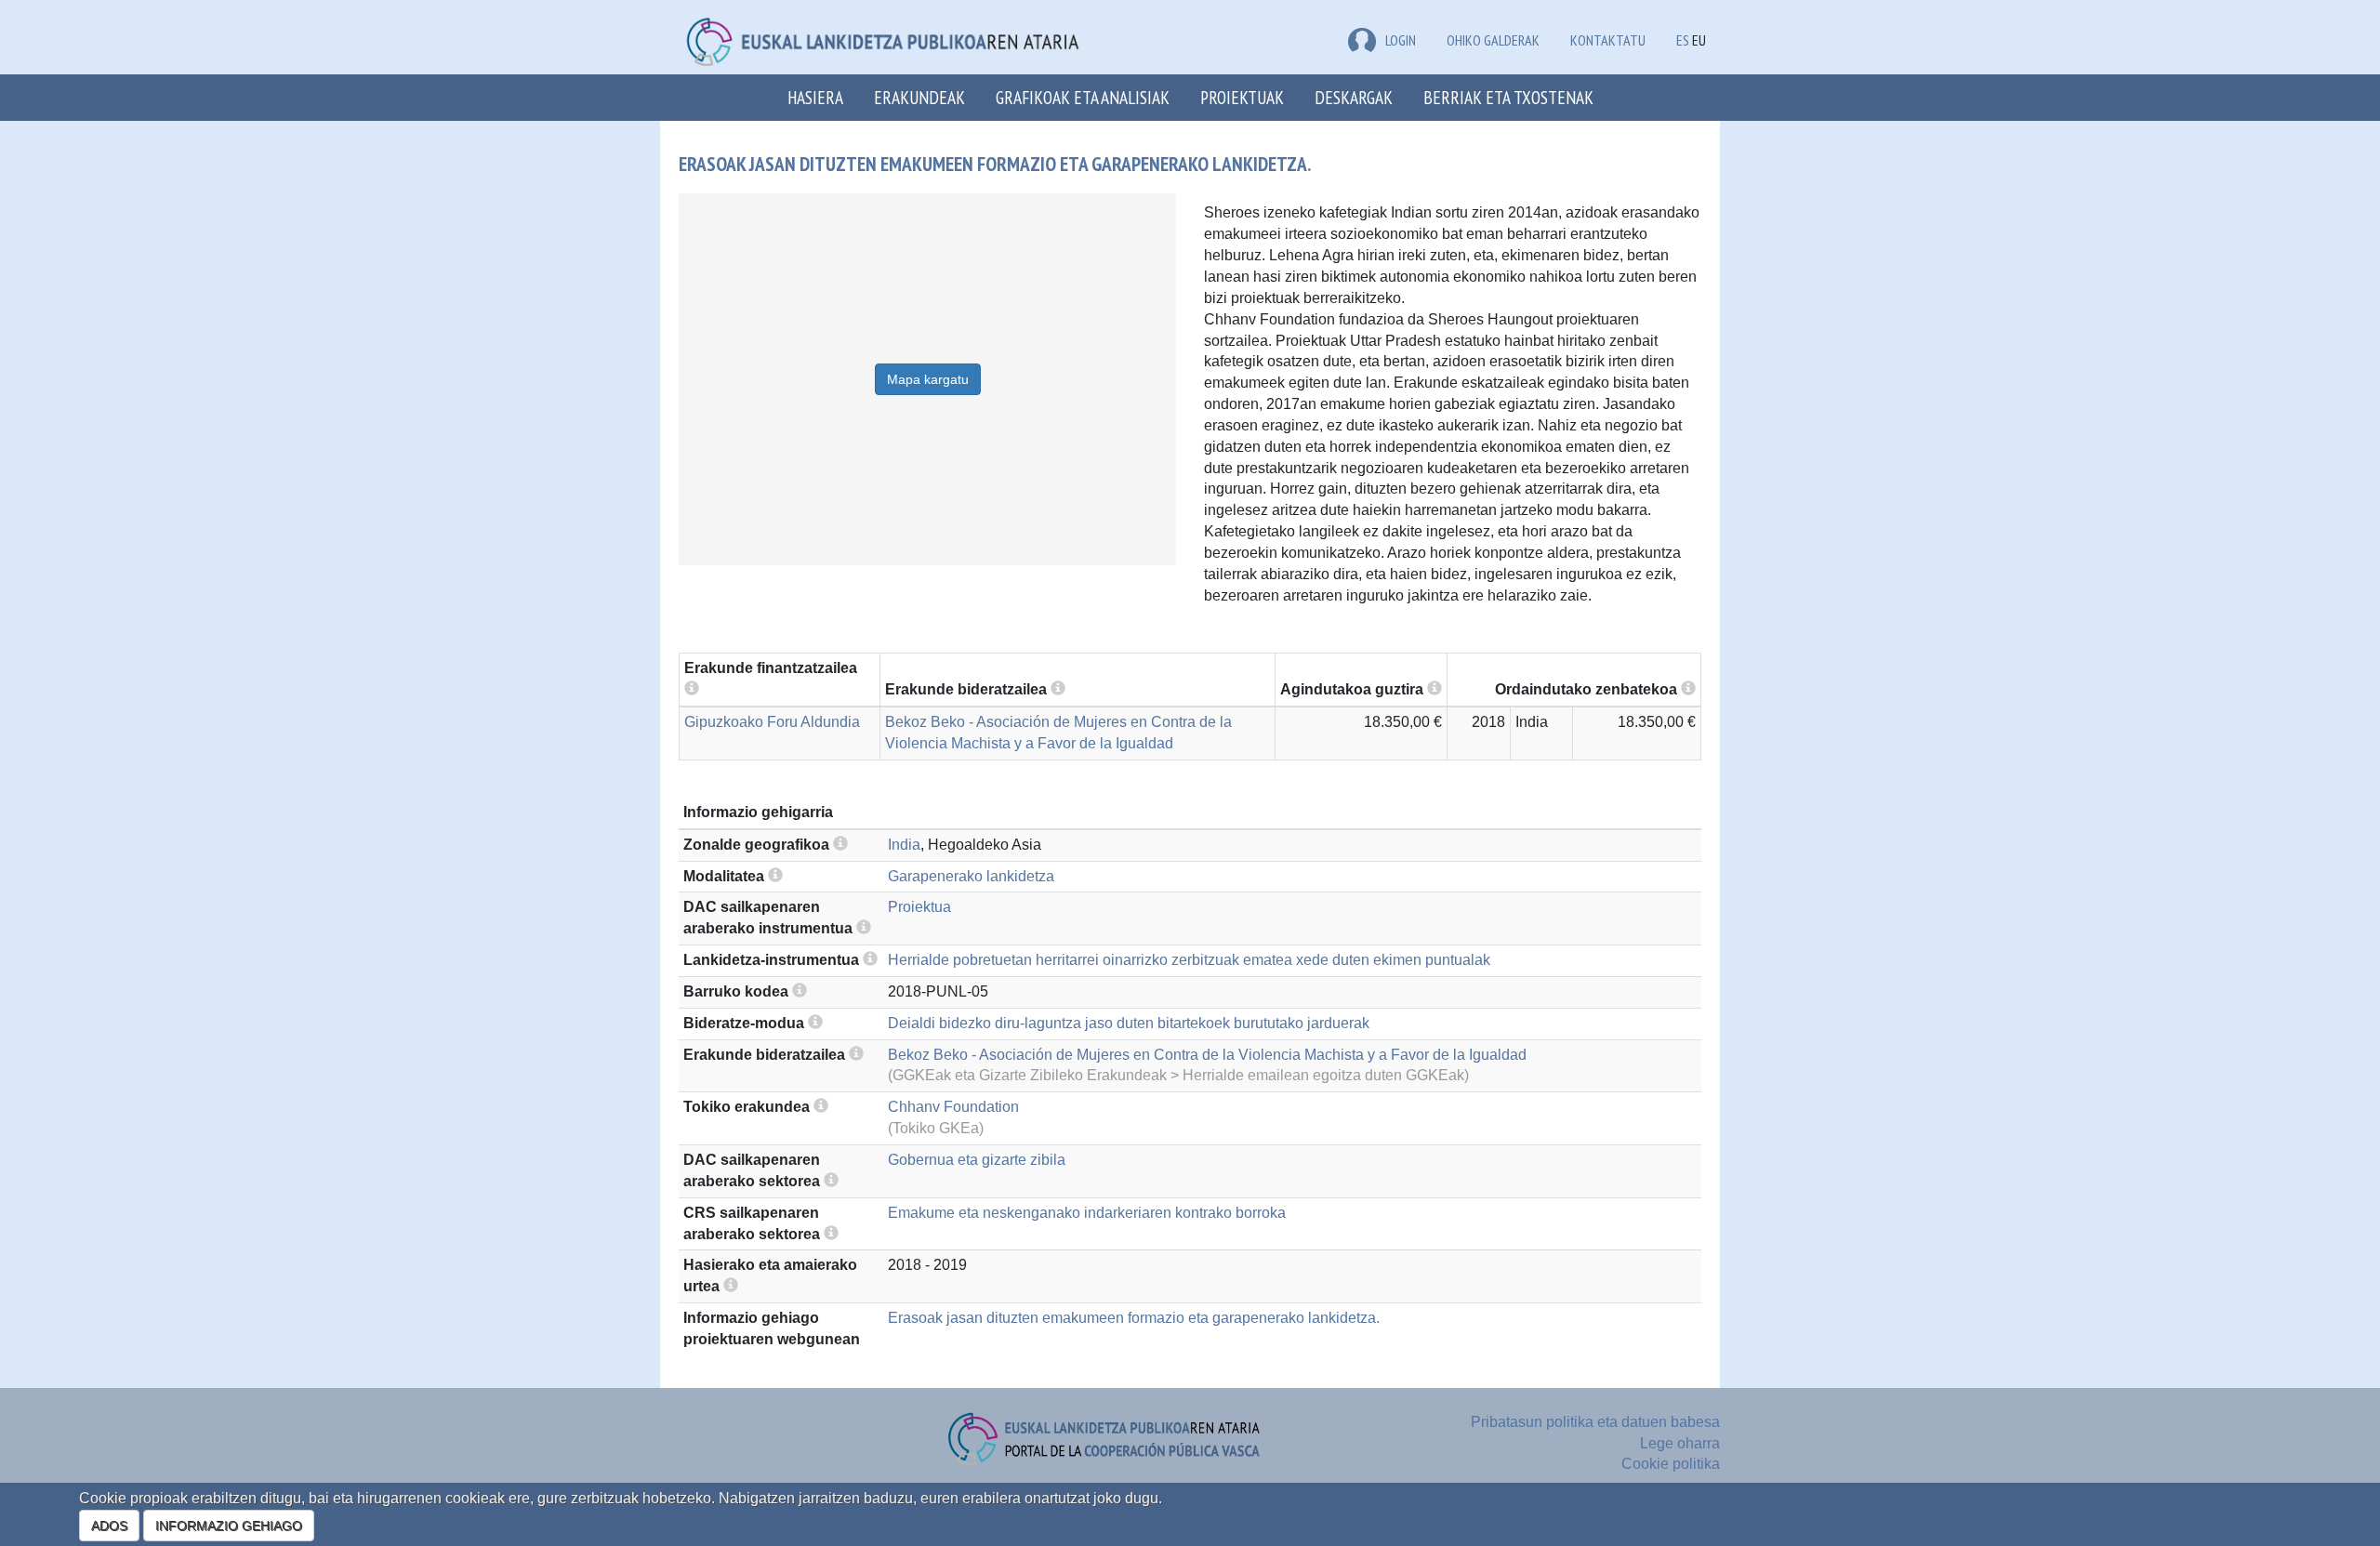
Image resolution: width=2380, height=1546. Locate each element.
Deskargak (1354, 97)
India (904, 845)
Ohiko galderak (1493, 40)
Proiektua (919, 907)
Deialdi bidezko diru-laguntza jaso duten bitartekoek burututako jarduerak (1129, 1023)
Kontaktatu (1608, 40)
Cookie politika (1671, 1464)
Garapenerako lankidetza (971, 876)
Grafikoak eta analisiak (1083, 97)
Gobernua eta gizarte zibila (977, 1160)
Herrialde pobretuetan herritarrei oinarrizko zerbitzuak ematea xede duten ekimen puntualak (1189, 960)
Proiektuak (1242, 97)
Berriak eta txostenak (1508, 97)
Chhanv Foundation (953, 1107)
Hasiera (815, 97)
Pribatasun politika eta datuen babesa (1595, 1422)
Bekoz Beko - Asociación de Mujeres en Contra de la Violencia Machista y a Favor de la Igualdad (1207, 1055)
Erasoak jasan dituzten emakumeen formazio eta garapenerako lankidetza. (1134, 1318)
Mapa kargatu (928, 379)
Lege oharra (1680, 1443)
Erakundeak (919, 97)
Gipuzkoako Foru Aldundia (772, 722)
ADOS (109, 1526)
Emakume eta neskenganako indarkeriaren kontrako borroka (1087, 1213)
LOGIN (1401, 40)
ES (1683, 40)
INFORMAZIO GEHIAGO (229, 1526)
